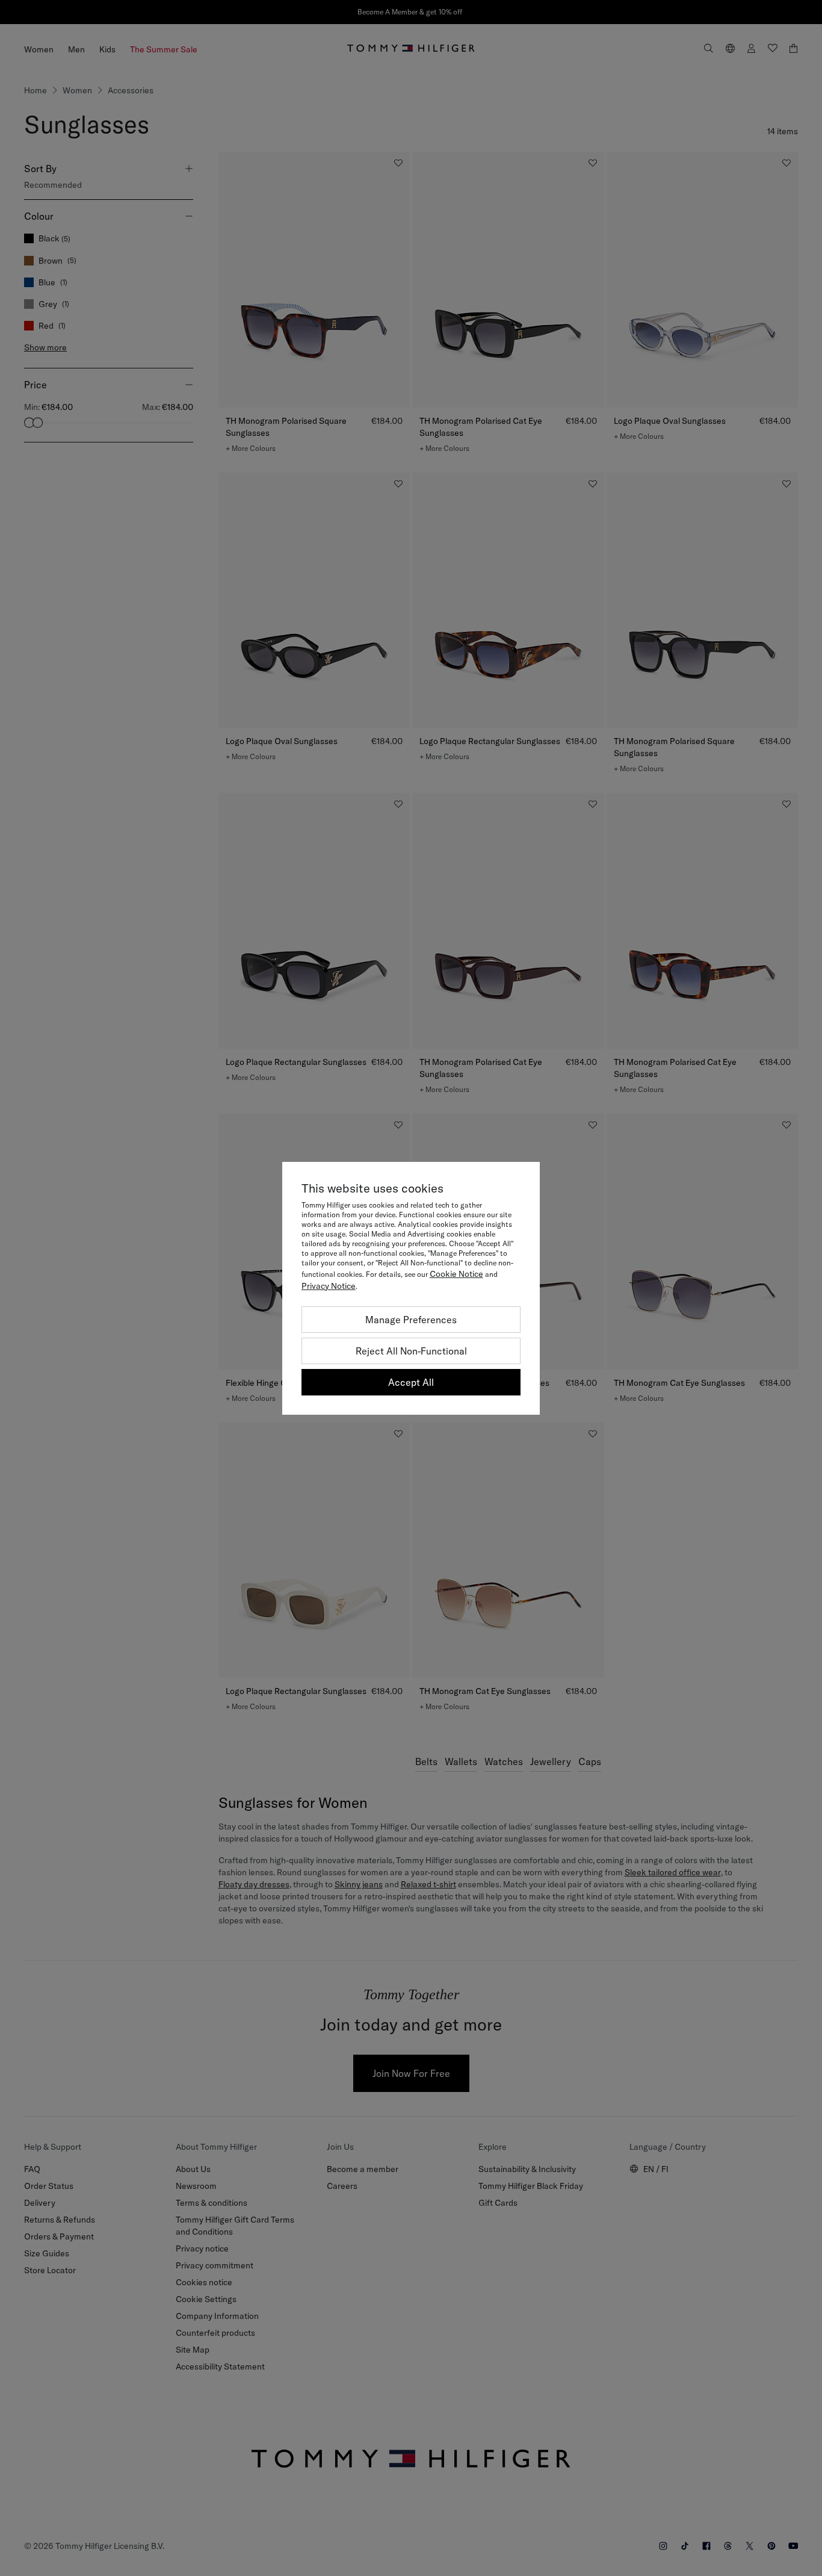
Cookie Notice (456, 1274)
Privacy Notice (329, 1286)
